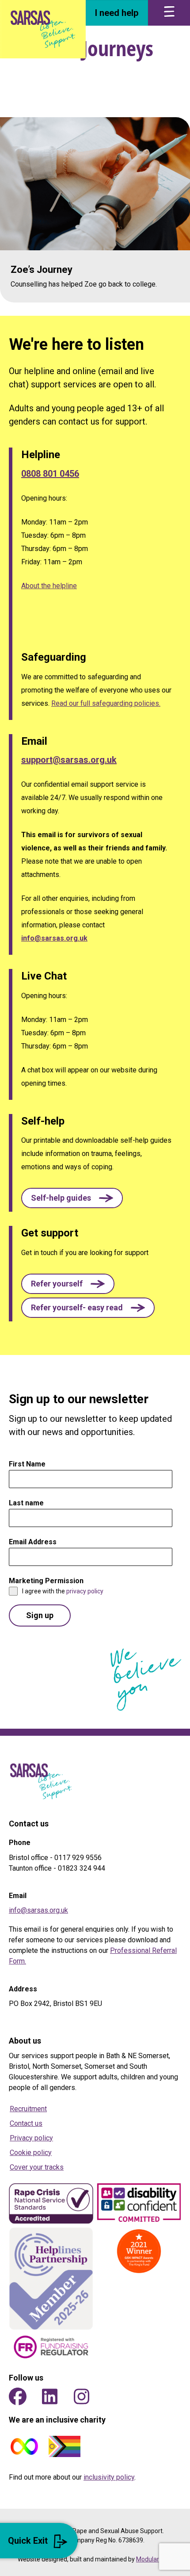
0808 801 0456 (50, 474)
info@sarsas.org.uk (54, 938)
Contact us (26, 2123)
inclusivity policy (109, 2477)
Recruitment (28, 2109)
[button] (72, 1198)
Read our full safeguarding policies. (106, 703)
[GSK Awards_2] (139, 2251)
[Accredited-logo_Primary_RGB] (51, 2204)
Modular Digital (157, 2559)
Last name (26, 1503)
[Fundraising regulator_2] (51, 2347)
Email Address (35, 1542)
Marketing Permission (49, 1581)
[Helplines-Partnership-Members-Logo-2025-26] (51, 2279)
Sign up (40, 1615)
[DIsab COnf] (139, 2204)
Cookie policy (31, 2153)
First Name (30, 1464)
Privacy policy (31, 2138)
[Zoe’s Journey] (95, 210)
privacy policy (85, 1591)
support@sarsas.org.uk (69, 760)
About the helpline (49, 586)
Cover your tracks (37, 2167)
